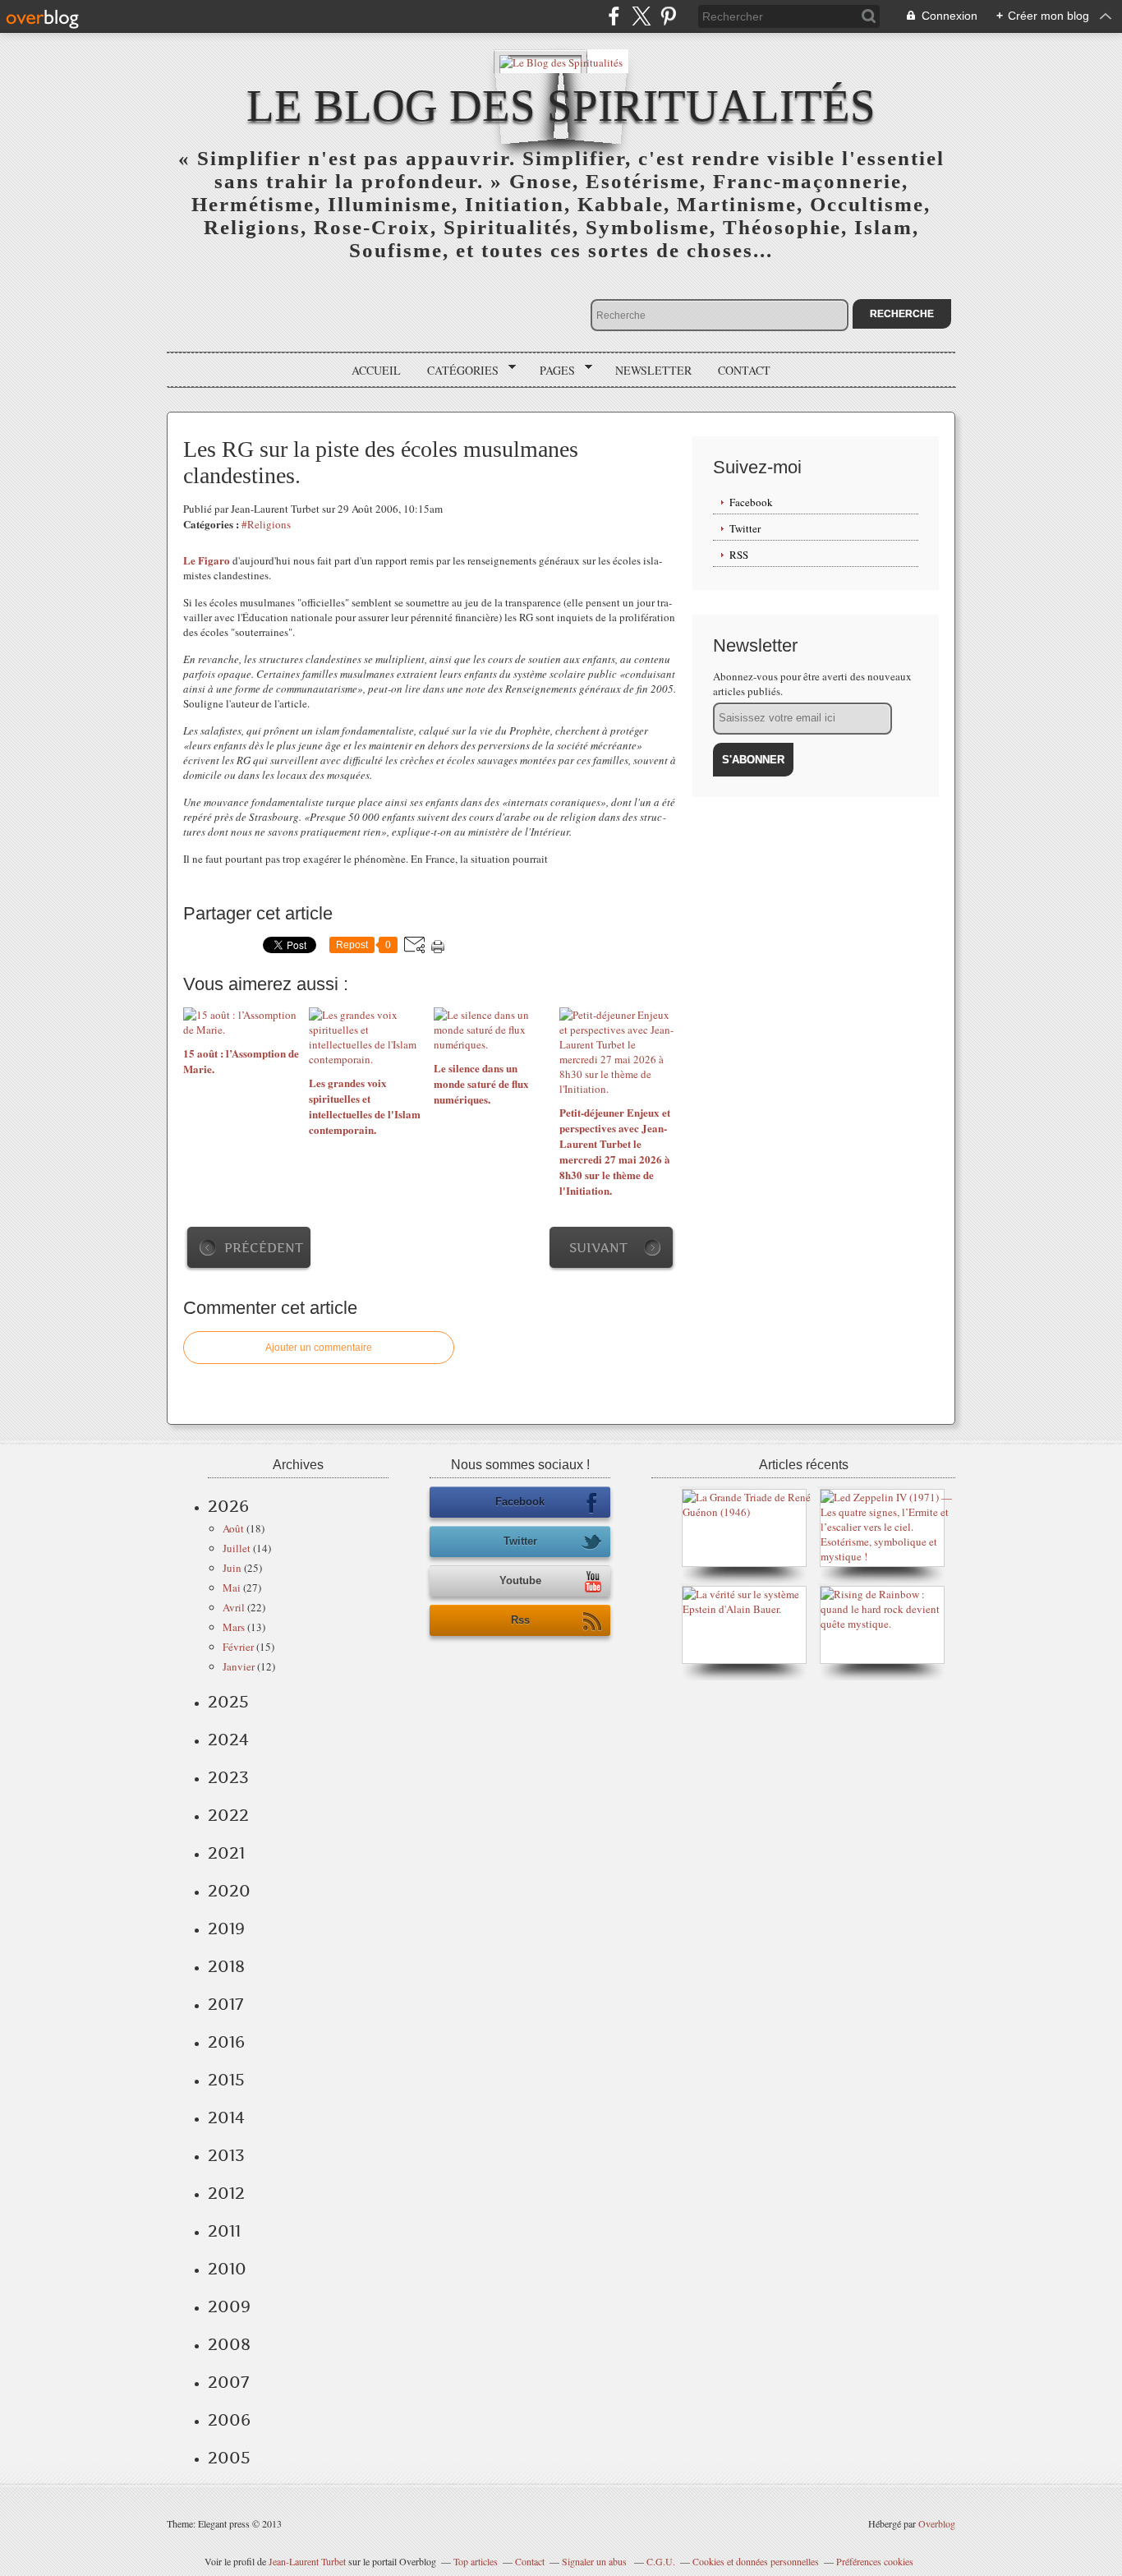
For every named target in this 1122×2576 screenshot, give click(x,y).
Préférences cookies (875, 2561)
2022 (228, 1815)
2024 (228, 1740)
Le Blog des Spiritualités (561, 106)
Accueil (376, 370)
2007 (228, 2382)
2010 (227, 2269)
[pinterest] (668, 16)
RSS (739, 555)
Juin (232, 1568)
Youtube (520, 1581)
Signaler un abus (595, 2561)
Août (233, 1528)
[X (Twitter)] (641, 16)
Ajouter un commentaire (319, 1348)
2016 (226, 2042)
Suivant (598, 1248)
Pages (552, 371)
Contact (744, 370)
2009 (229, 2306)
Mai (232, 1588)
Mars (234, 1627)
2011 (224, 2231)
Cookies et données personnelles (756, 2561)
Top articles (476, 2561)
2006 (229, 2420)
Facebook (751, 502)
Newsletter (653, 370)
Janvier (239, 1666)
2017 (225, 2004)
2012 (226, 2193)
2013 (226, 2155)
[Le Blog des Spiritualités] (561, 61)
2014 (226, 2117)
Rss (520, 1620)
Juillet (237, 1548)
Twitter (745, 528)
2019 (226, 1929)
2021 (226, 1853)
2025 (228, 1702)
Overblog (937, 2523)
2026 (228, 1506)
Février (238, 1647)
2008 (229, 2344)
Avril (234, 1607)
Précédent (264, 1248)
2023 (228, 1777)
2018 (226, 1966)
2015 (226, 2080)
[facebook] (614, 16)
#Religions (266, 524)
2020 (229, 1891)
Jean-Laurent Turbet (307, 2561)
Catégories (457, 371)
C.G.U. (661, 2561)
